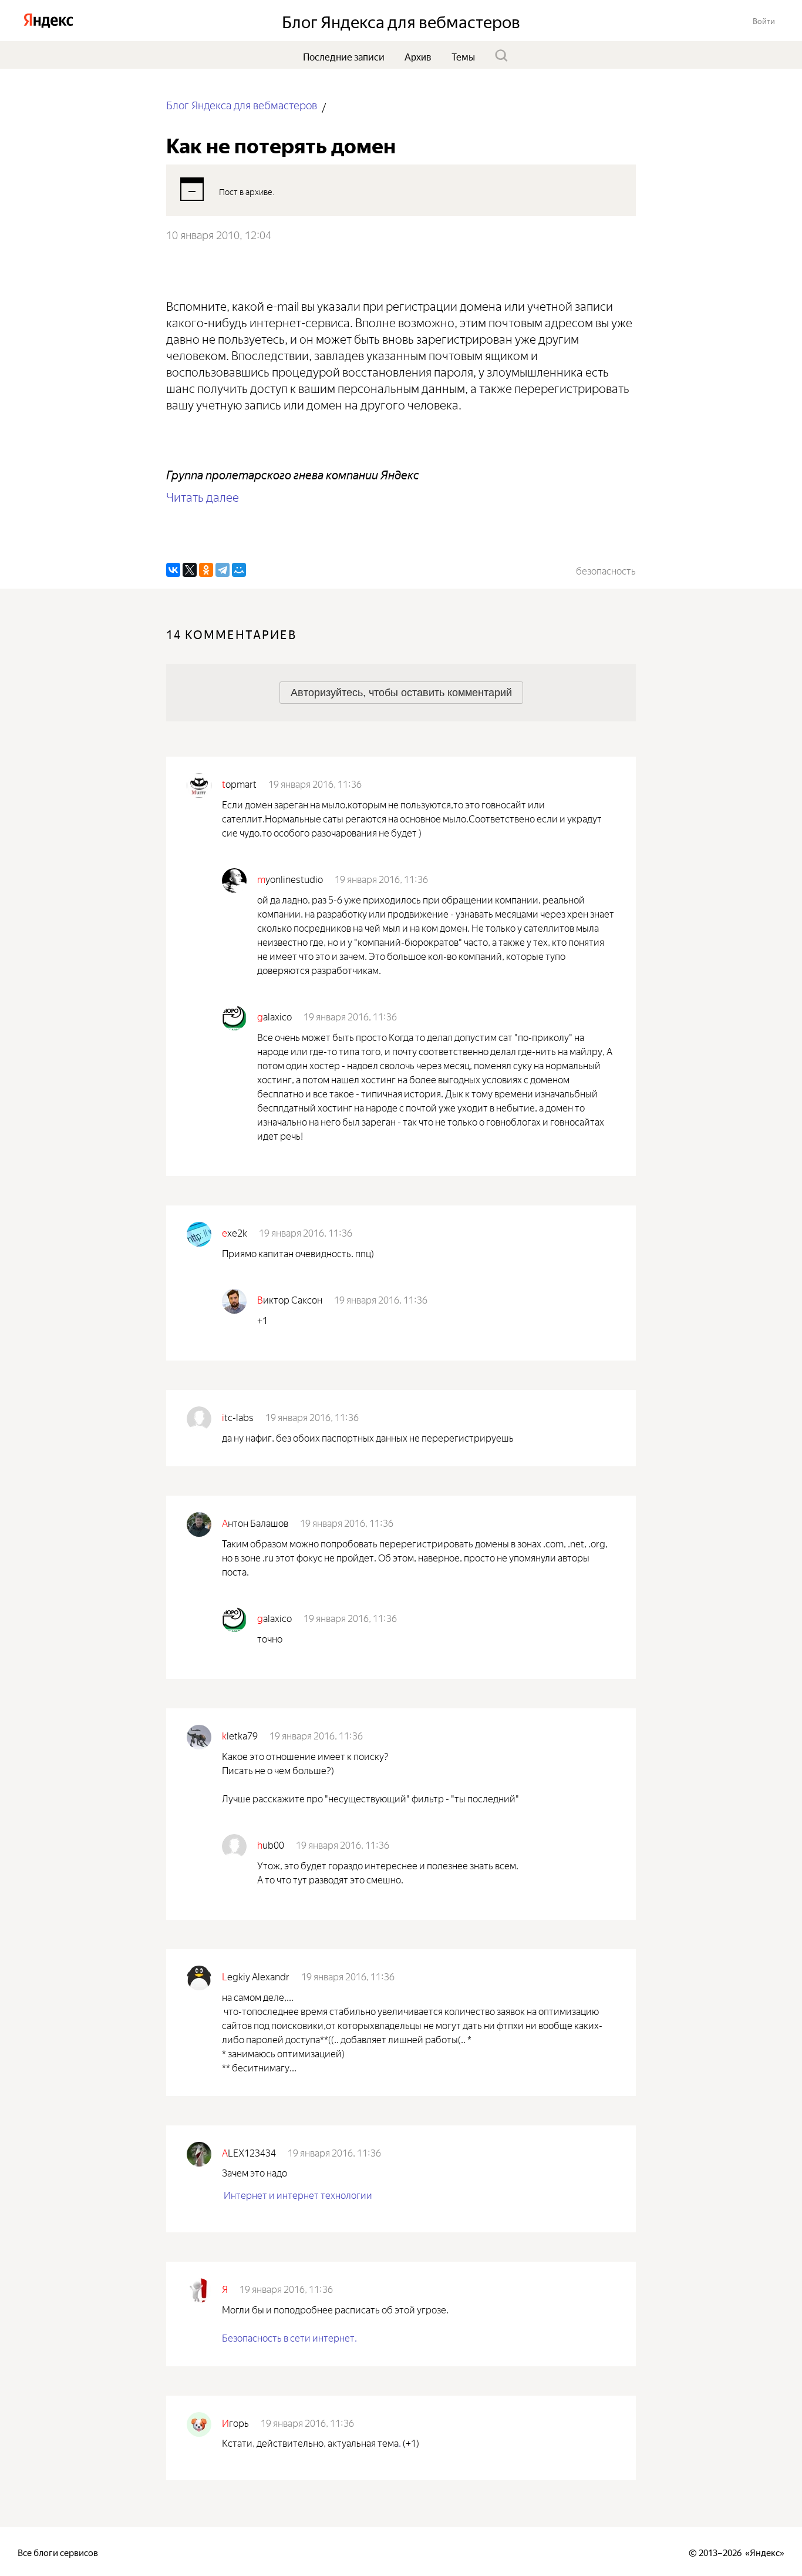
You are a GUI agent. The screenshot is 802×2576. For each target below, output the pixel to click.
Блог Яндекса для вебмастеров (242, 104)
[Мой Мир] (239, 570)
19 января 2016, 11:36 (315, 783)
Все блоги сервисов (58, 2552)
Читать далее (203, 496)
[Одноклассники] (206, 570)
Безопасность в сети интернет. (289, 2337)
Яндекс (765, 2552)
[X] (190, 570)
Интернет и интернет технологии (298, 2194)
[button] (764, 20)
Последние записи (344, 56)
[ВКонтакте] (173, 570)
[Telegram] (223, 570)
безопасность (606, 570)
